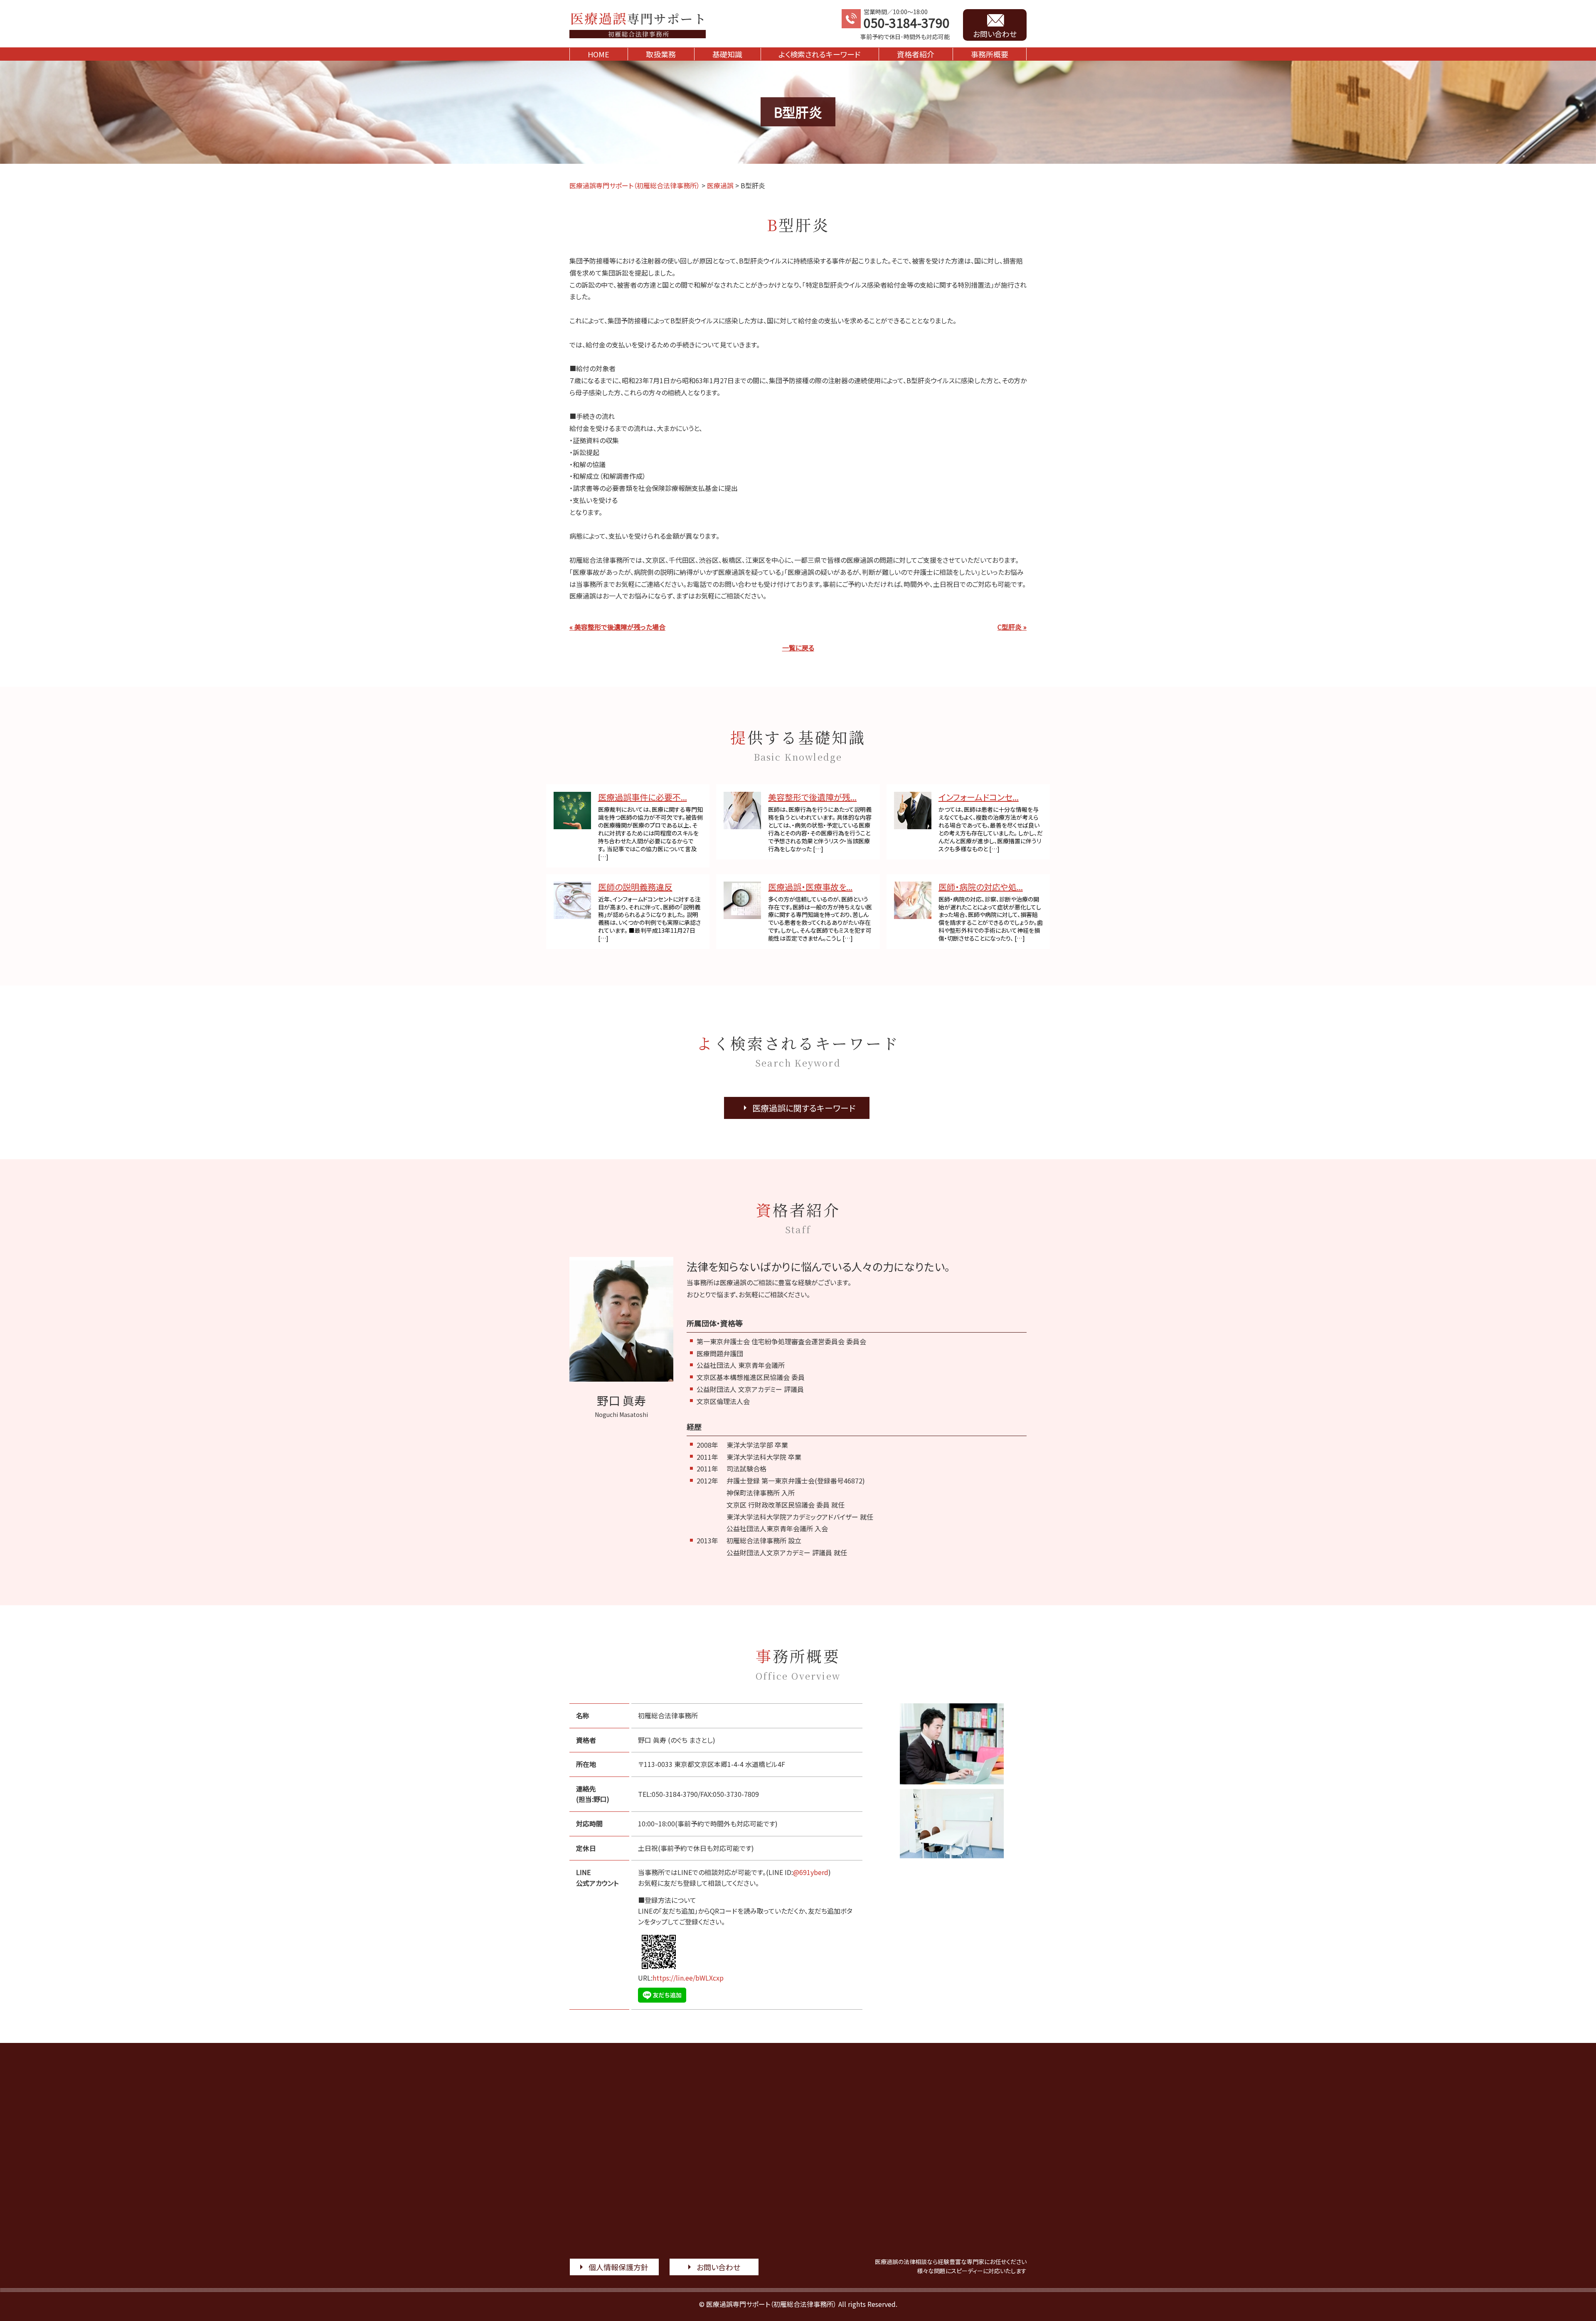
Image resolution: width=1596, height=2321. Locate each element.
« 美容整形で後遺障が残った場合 (617, 627)
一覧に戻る (798, 648)
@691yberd (811, 1872)
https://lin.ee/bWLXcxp (688, 1978)
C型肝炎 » (1012, 627)
